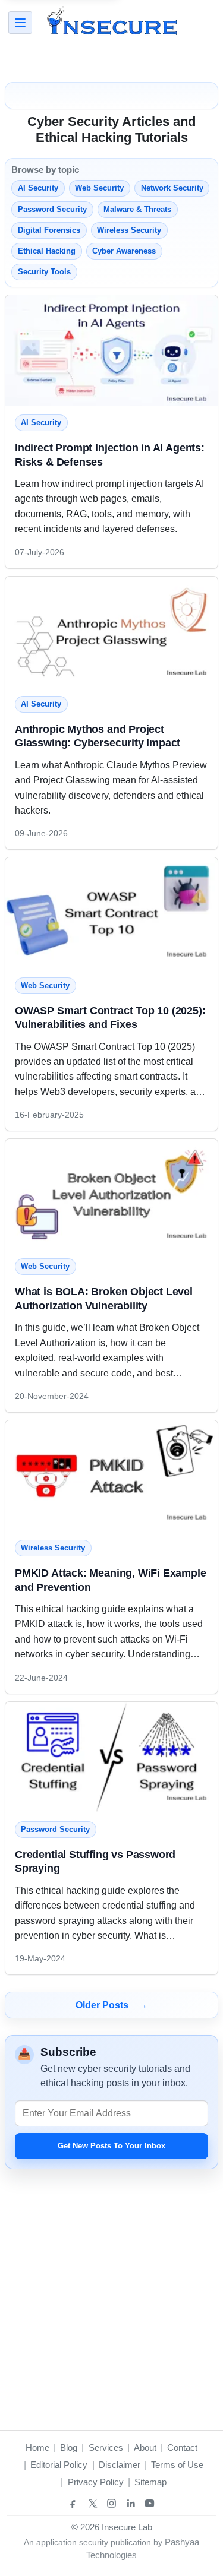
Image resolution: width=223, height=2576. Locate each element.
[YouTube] (150, 2504)
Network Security (172, 188)
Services (106, 2447)
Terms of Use (177, 2465)
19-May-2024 (40, 1958)
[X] (93, 2504)
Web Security (99, 188)
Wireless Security (129, 230)
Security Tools (44, 272)
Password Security (52, 209)
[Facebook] (74, 2504)
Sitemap (150, 2482)
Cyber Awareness (124, 251)
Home (37, 2447)
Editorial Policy (59, 2465)
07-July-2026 (40, 552)
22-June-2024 (41, 1678)
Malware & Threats (137, 209)
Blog (69, 2447)
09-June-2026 (41, 833)
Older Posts (111, 2005)
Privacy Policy (96, 2482)
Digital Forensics (49, 230)
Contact (182, 2447)
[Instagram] (112, 2504)
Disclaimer (120, 2465)
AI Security (38, 188)
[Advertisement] (111, 62)
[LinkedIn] (131, 2504)
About (145, 2447)
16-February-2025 (49, 1115)
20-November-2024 (52, 1396)
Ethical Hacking (47, 251)
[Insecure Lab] (112, 23)
